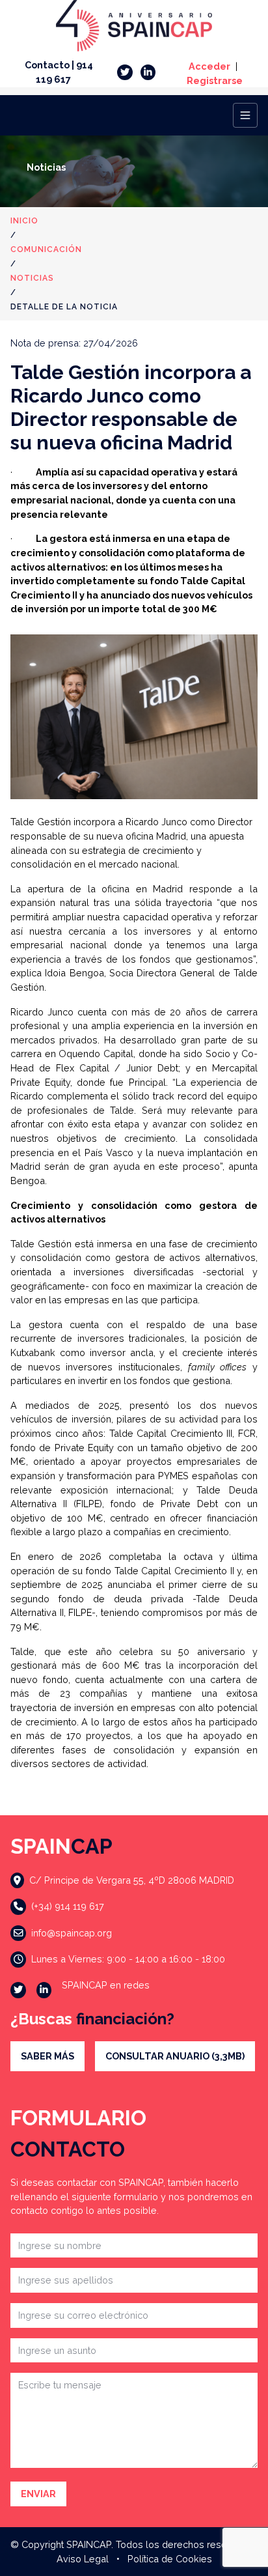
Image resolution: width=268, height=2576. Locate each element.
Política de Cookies (170, 2559)
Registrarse (215, 80)
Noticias (32, 278)
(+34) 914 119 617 (68, 1906)
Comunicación (46, 249)
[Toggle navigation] (245, 115)
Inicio (24, 221)
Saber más (47, 2056)
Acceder (209, 66)
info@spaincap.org (72, 1933)
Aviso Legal (83, 2559)
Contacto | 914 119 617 (59, 72)
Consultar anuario (175, 2056)
